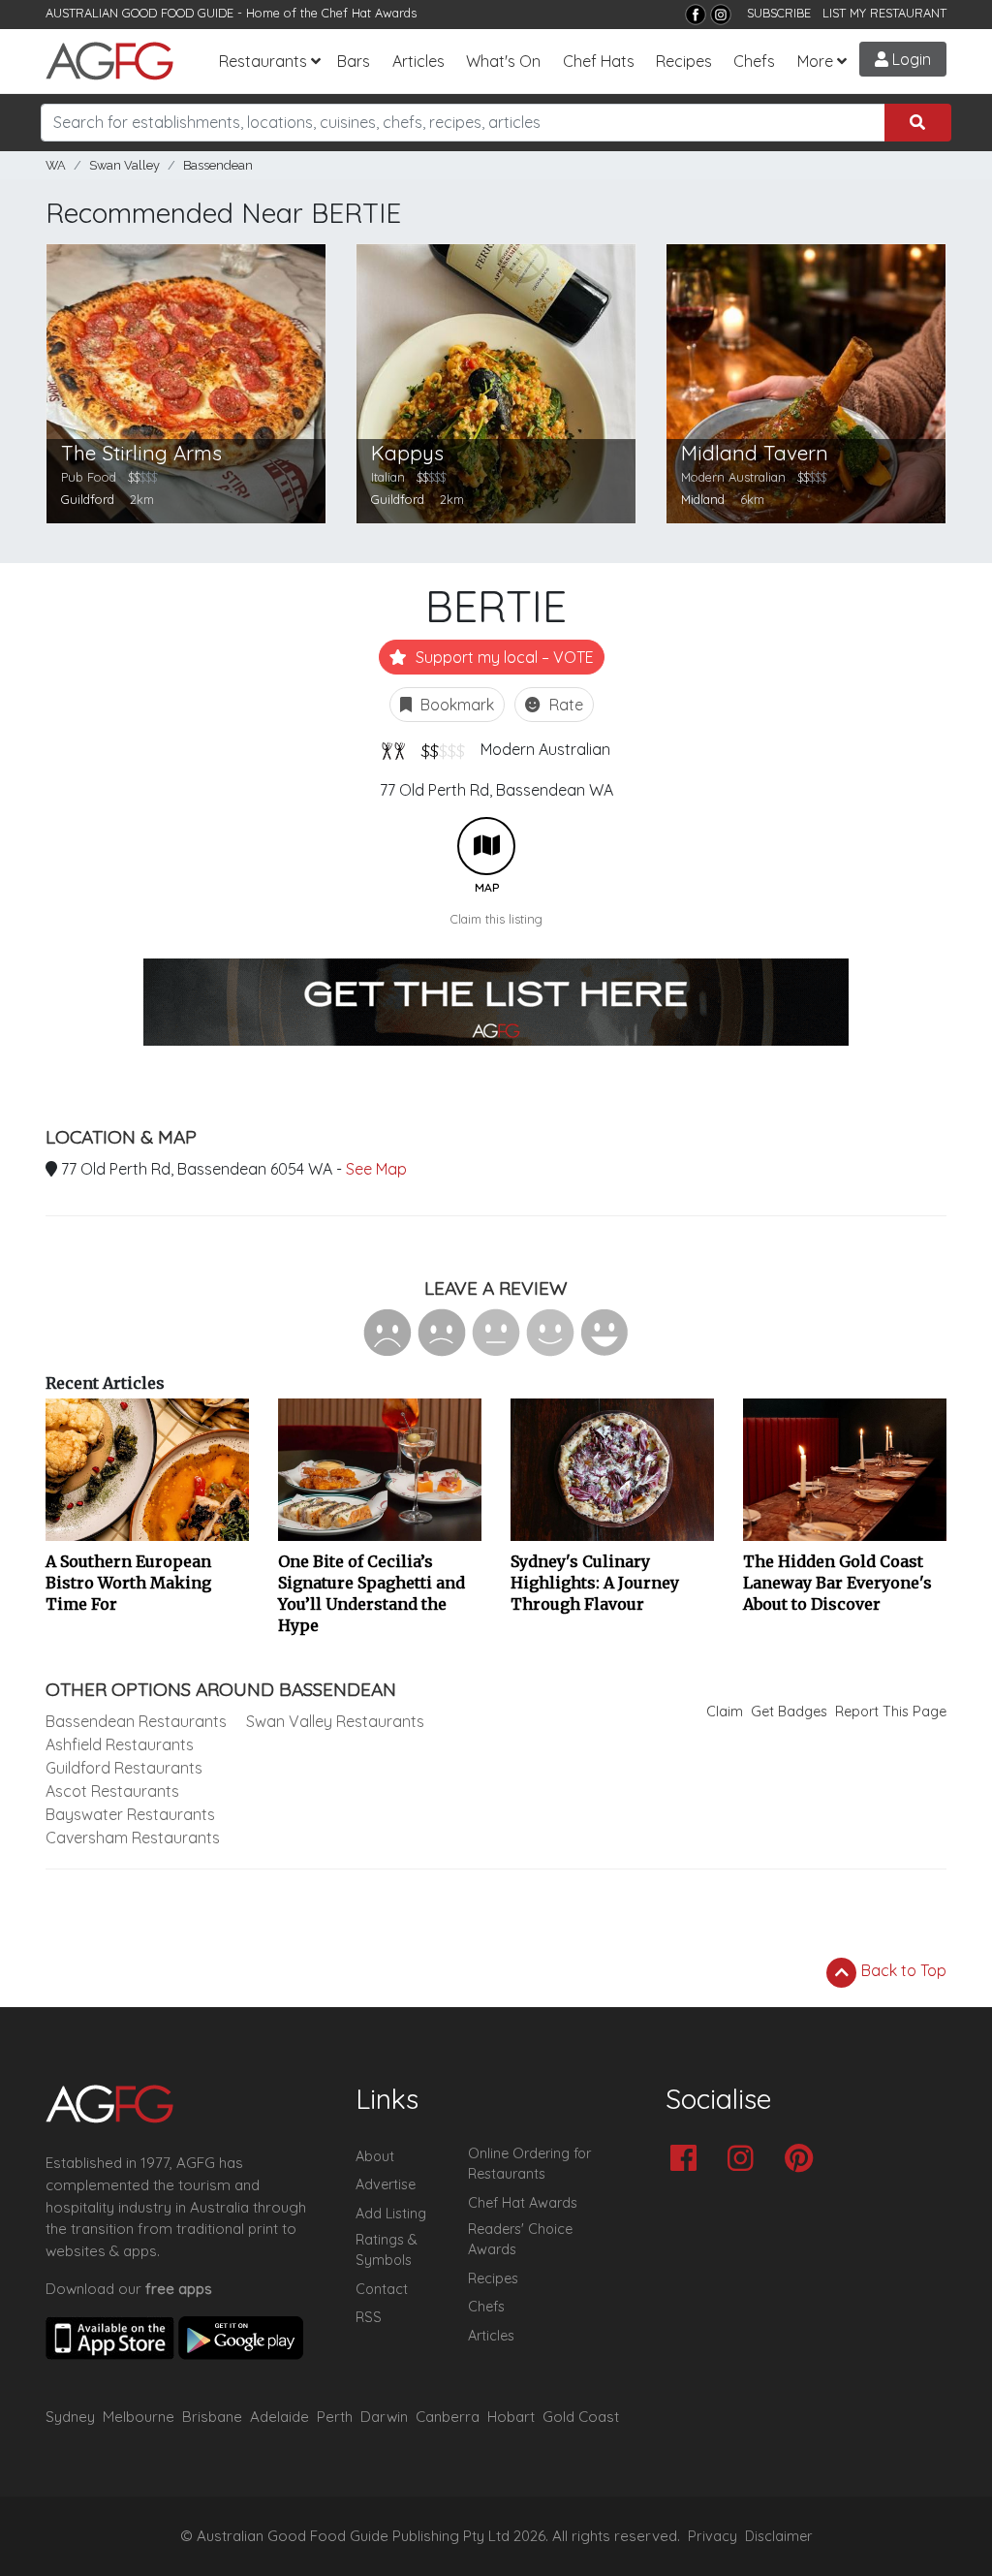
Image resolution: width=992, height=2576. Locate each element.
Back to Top (902, 1970)
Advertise (386, 2184)
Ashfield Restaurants (120, 1744)
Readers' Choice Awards (520, 2240)
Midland (703, 499)
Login (910, 59)
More (815, 61)
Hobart (511, 2417)
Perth (335, 2417)
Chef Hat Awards (369, 13)
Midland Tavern (755, 453)
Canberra (448, 2417)
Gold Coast (581, 2417)
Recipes (684, 61)
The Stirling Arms (141, 453)
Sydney (70, 2417)
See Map (376, 1169)
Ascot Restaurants (112, 1791)
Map (486, 846)
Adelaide (279, 2417)
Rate (564, 705)
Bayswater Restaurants (130, 1814)
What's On (503, 61)
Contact (382, 2289)
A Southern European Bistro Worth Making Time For (128, 1583)
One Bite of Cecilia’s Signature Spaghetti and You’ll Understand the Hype (372, 1593)
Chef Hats (599, 61)
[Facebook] (696, 15)
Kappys (407, 453)
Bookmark (455, 705)
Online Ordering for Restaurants (529, 2164)
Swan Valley (124, 165)
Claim (725, 1712)
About (375, 2156)
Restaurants (263, 61)
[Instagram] (721, 15)
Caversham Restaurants (133, 1838)
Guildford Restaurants (124, 1768)
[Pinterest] (804, 2160)
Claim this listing (496, 919)
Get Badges (789, 1712)
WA (56, 165)
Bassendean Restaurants (136, 1721)
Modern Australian (545, 749)
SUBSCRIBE (779, 13)
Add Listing (391, 2214)
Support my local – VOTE (503, 657)
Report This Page (891, 1712)
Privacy (713, 2536)
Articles (418, 61)
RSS (369, 2317)
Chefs (754, 61)
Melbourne (139, 2417)
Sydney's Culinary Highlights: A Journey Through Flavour (595, 1583)
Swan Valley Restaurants (335, 1721)
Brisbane (212, 2417)
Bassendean (218, 165)
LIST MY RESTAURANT (884, 13)
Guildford (88, 499)
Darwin (384, 2417)
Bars (354, 61)
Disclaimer (779, 2536)
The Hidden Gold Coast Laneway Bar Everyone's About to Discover (837, 1583)
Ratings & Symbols (387, 2250)
